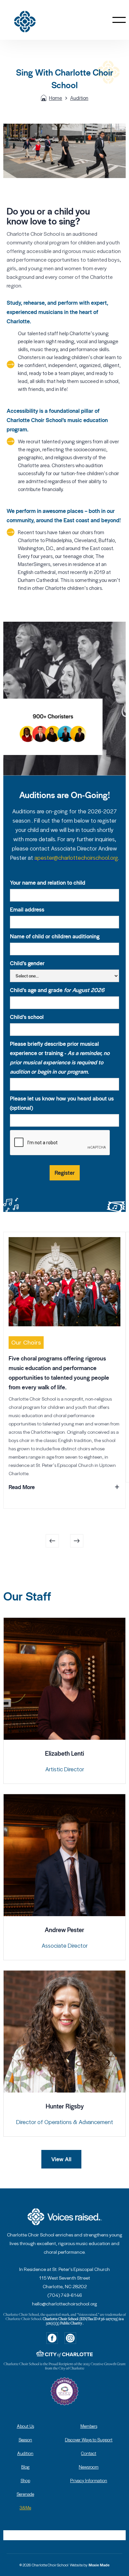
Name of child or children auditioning (55, 936)
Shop (25, 2480)
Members (89, 2426)
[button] (119, 20)
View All (61, 2159)
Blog (25, 2467)
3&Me (25, 2508)
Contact (89, 2453)
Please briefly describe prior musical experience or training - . (60, 1058)
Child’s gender (27, 963)
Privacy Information (89, 2480)
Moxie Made (99, 2565)
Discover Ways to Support (89, 2440)
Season (25, 2440)
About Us (25, 2426)
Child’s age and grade (57, 990)
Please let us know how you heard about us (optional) (62, 1103)
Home (56, 98)
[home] (34, 20)
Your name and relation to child (48, 883)
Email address (27, 910)
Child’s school (27, 1017)
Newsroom (89, 2467)
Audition (79, 98)
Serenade (25, 2494)
